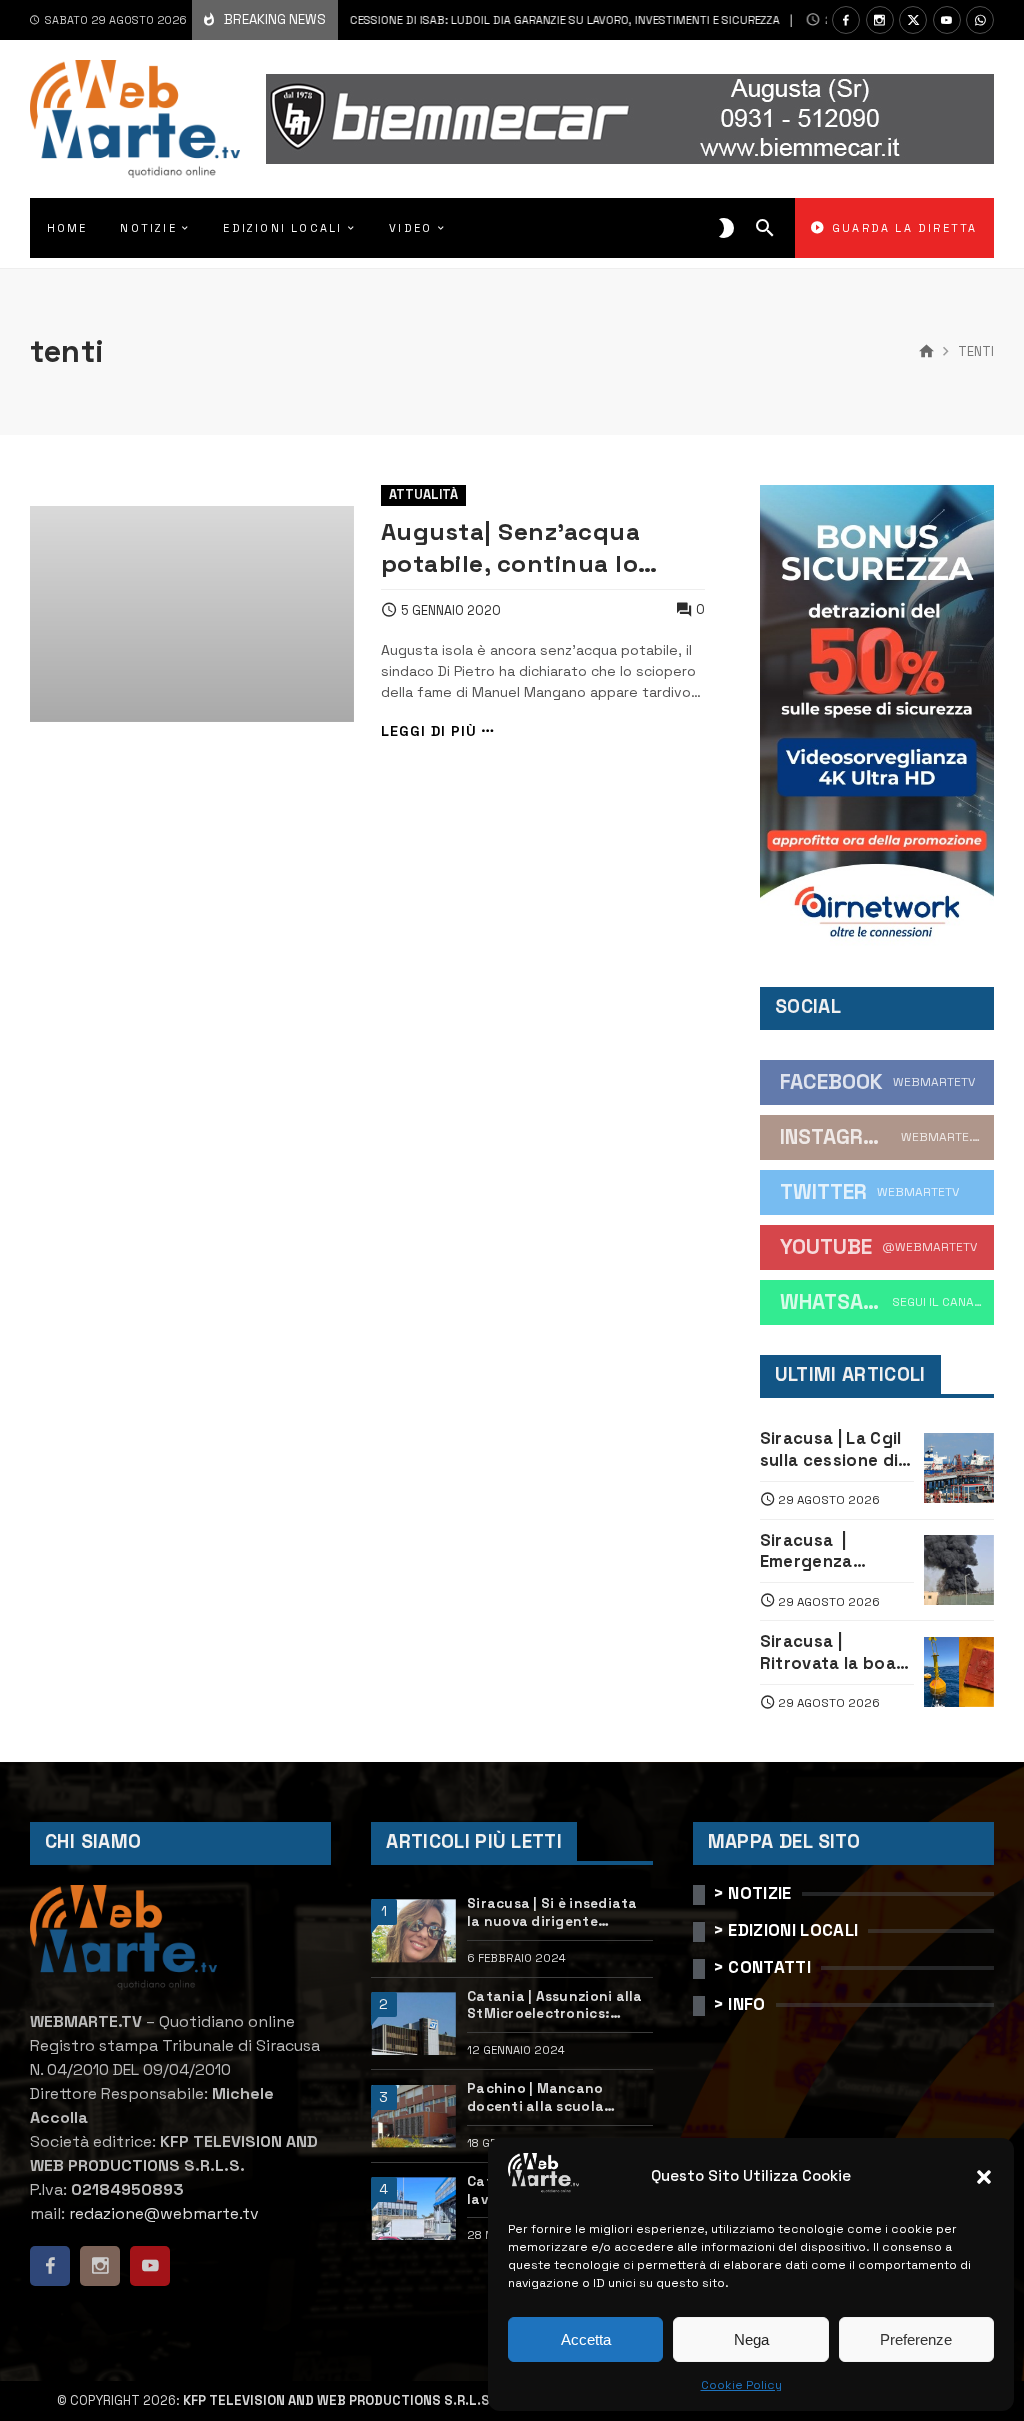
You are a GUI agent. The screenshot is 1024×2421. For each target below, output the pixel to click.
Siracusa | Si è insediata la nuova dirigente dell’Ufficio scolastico (552, 1912)
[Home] (926, 352)
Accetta (586, 2339)
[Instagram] (880, 20)
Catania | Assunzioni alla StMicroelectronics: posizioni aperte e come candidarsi (555, 2005)
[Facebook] (846, 20)
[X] (913, 20)
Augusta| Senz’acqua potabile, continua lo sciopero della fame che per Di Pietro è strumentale (527, 547)
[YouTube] (947, 20)
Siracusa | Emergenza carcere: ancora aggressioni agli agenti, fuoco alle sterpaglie (835, 1551)
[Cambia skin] (726, 228)
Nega (751, 2339)
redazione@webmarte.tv (164, 2213)
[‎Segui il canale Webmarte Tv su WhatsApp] (980, 20)
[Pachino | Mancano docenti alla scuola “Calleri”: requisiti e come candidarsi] (413, 2116)
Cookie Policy (741, 2385)
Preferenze (916, 2339)
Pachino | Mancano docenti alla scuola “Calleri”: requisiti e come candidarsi (558, 2097)
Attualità (423, 494)
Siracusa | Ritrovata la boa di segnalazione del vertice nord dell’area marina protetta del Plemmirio (828, 1652)
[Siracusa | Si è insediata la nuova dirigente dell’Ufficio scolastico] (413, 1930)
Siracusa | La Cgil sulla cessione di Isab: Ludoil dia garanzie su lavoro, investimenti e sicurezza (419, 20)
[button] (984, 2177)
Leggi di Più (429, 731)
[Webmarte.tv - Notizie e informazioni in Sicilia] (135, 119)
